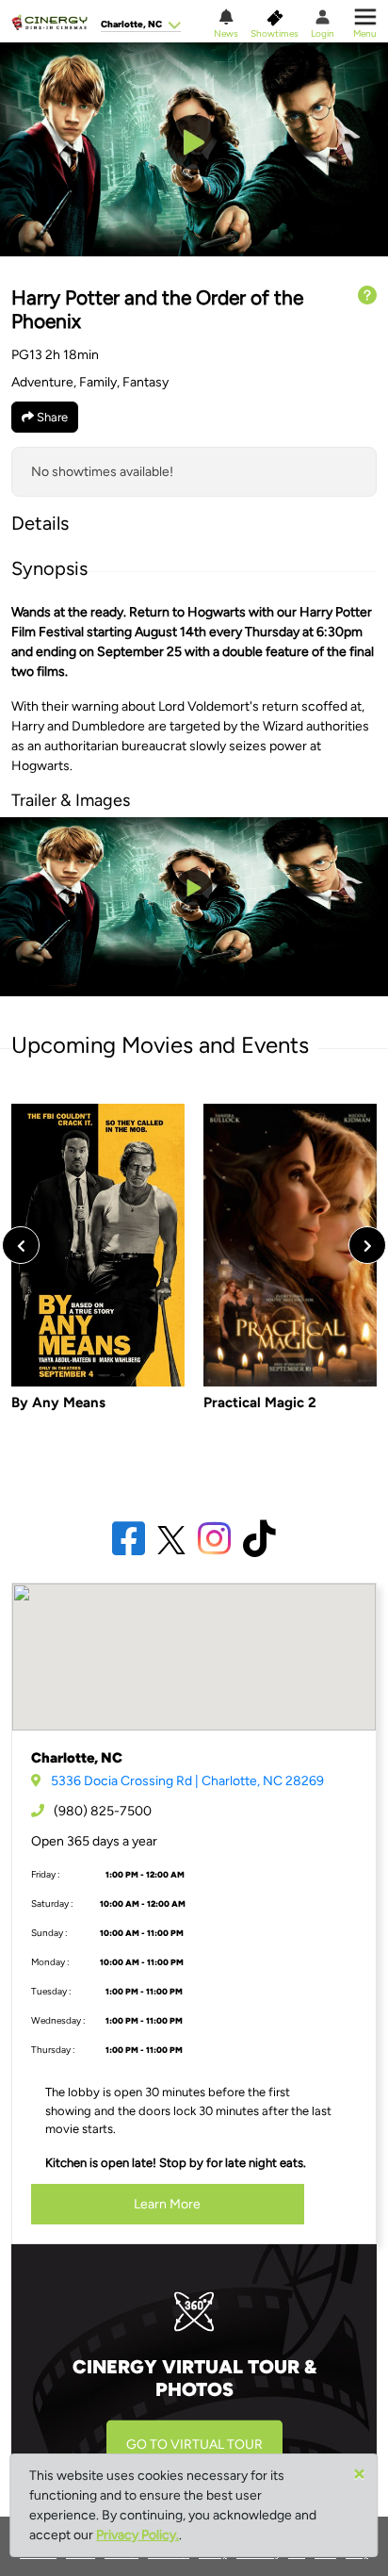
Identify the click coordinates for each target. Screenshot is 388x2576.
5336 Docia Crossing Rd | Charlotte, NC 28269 (187, 1781)
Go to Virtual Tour (194, 2445)
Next (367, 1245)
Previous (21, 1245)
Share (51, 417)
